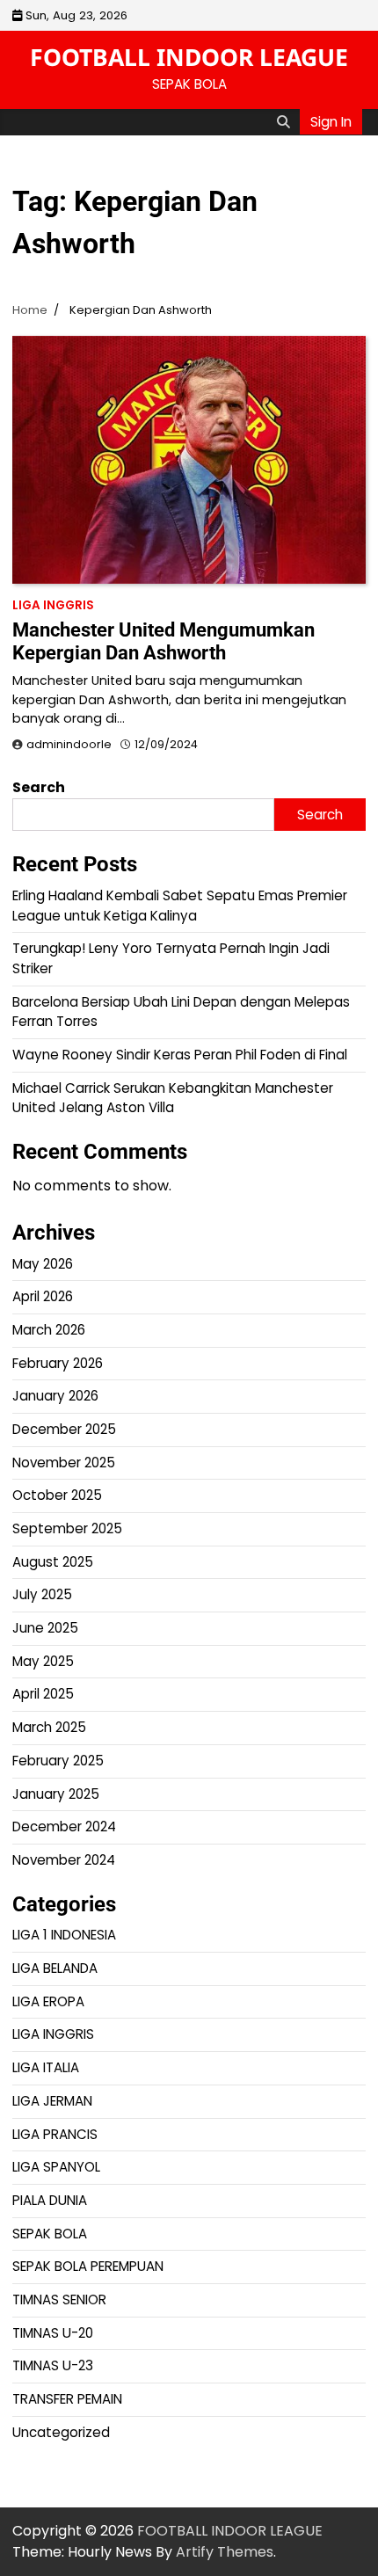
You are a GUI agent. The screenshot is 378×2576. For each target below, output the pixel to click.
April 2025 (43, 1694)
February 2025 (58, 1761)
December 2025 (64, 1429)
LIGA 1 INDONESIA (64, 1935)
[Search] (283, 122)
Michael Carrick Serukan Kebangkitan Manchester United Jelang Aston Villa (173, 1098)
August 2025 (53, 1562)
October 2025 (57, 1495)
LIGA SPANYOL (56, 2167)
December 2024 (64, 1826)
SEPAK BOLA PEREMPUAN (88, 2266)
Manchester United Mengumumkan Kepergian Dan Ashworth (164, 641)
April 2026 (43, 1296)
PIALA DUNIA (50, 2200)
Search (39, 787)
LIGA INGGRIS (53, 605)
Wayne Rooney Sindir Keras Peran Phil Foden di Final (180, 1055)
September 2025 (67, 1528)
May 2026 (43, 1264)
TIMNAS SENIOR (59, 2299)
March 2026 (49, 1330)
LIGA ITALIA (46, 2067)
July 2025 (42, 1594)
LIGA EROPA (48, 2001)
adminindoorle (69, 744)
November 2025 (64, 1463)
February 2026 (58, 1363)
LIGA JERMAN (52, 2101)
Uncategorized (61, 2432)
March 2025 (49, 1727)
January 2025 (56, 1794)
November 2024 (64, 1860)
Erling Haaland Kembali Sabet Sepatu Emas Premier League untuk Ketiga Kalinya (180, 906)
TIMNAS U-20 (53, 2333)
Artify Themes (225, 2552)
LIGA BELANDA (55, 1968)
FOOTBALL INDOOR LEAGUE (189, 57)
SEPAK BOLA (50, 2234)
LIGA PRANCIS (55, 2134)
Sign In (331, 122)
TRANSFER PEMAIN (67, 2399)
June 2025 (45, 1628)
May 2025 (43, 1661)
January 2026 (55, 1396)
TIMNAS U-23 (53, 2365)
